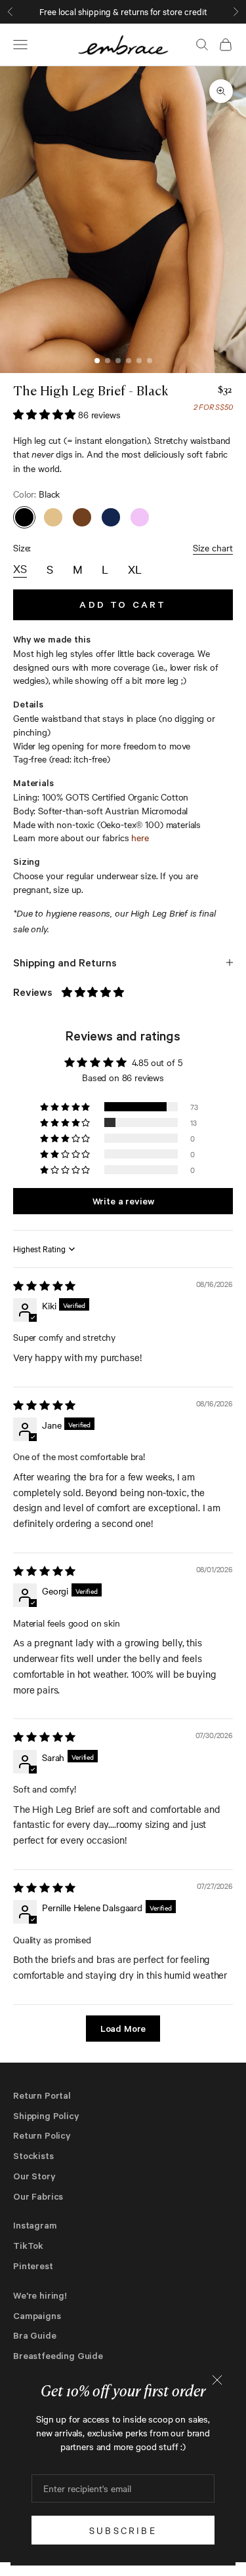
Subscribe (123, 2530)
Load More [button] (123, 2028)
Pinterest (33, 2266)
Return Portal (42, 2095)
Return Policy (42, 2135)
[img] (44, 1286)
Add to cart (123, 604)
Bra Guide (35, 2335)
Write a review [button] (123, 1201)
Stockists (33, 2155)
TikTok (28, 2245)
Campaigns (37, 2315)
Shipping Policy (46, 2115)
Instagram (35, 2225)
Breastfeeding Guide (58, 2355)
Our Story (34, 2176)
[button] (46, 414)
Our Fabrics (38, 2196)
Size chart (213, 547)
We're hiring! (40, 2295)
